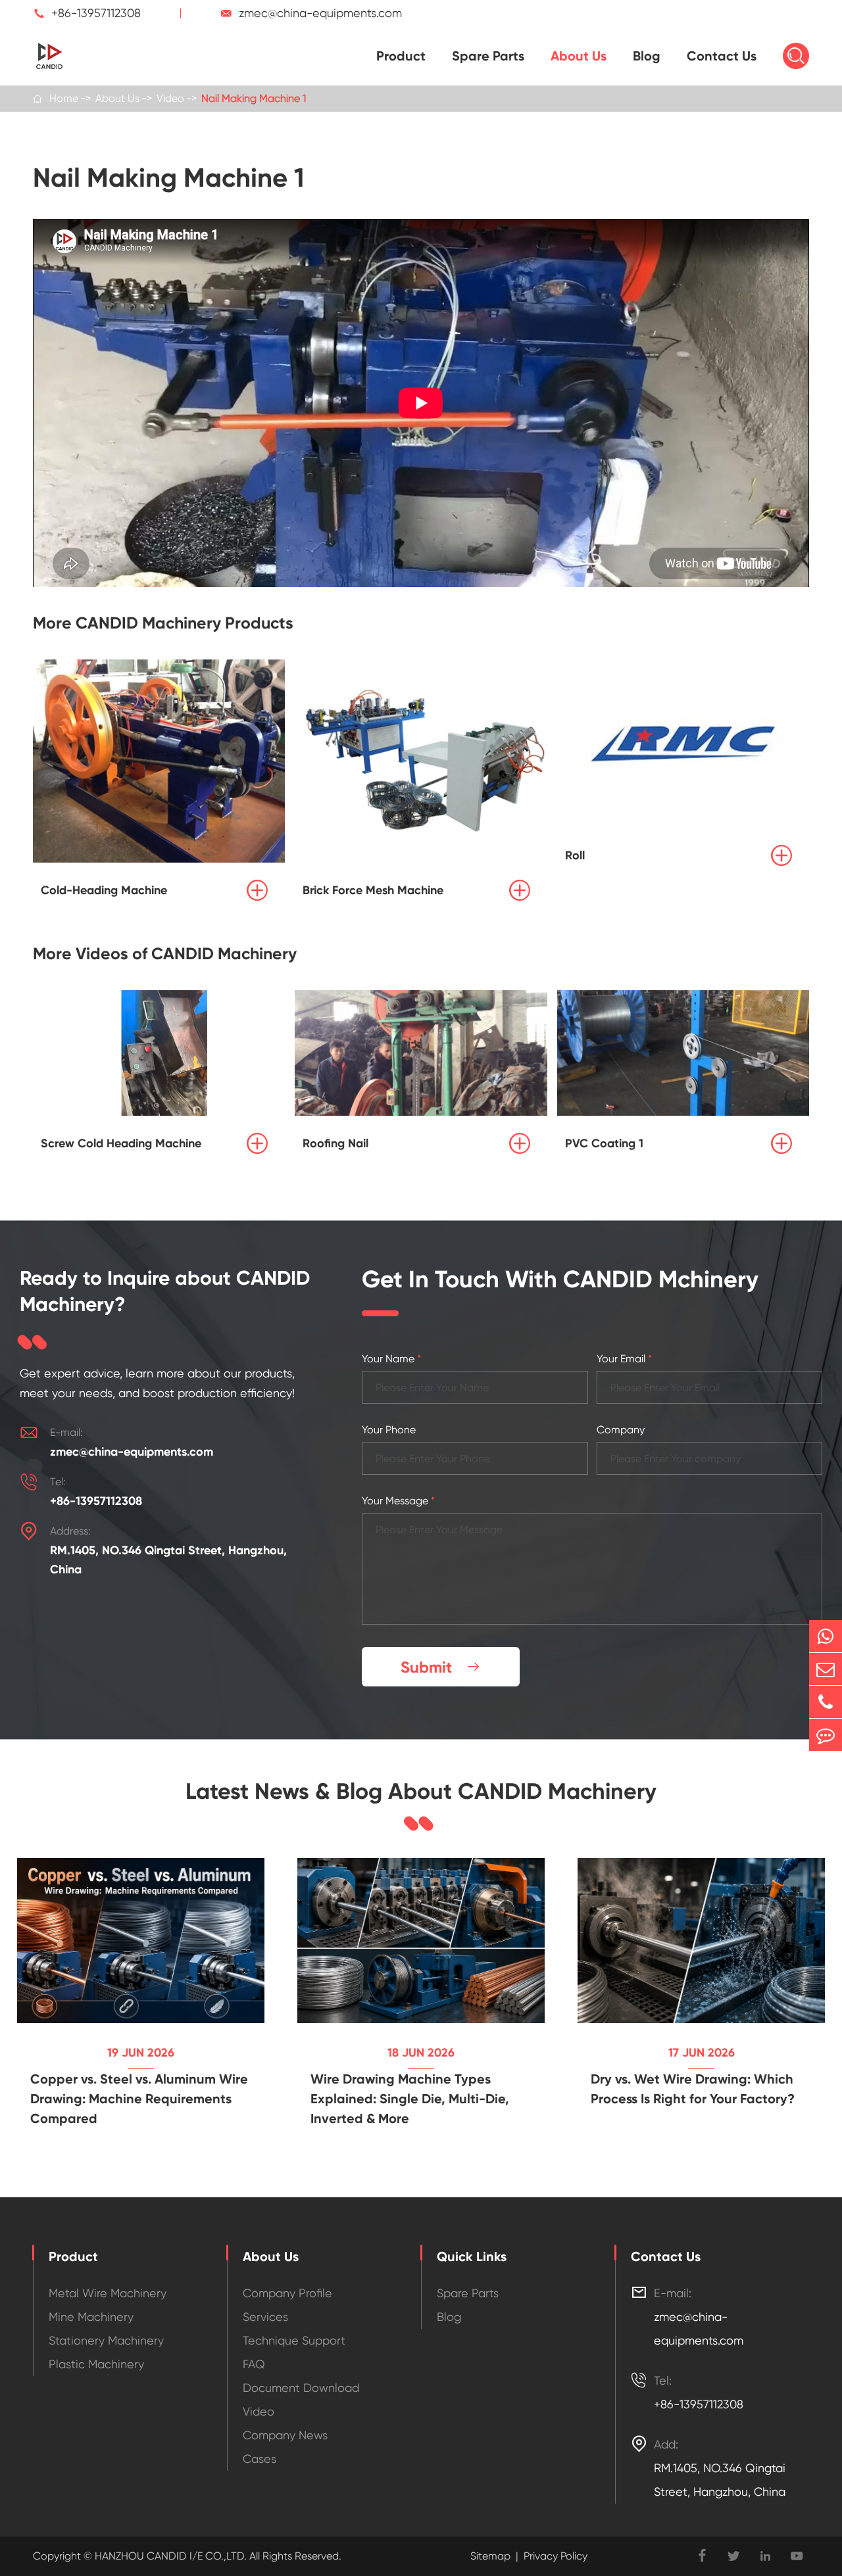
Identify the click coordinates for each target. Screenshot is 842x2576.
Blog (647, 56)
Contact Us (722, 56)
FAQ (254, 2364)
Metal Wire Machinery (108, 2293)
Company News (285, 2435)
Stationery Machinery (106, 2340)
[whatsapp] (826, 1636)
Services (265, 2317)
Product (401, 56)
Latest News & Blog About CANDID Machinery (421, 1792)
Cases (260, 2459)
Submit (441, 1667)
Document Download (301, 2388)
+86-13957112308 (96, 13)
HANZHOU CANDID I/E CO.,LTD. (169, 2556)
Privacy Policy (556, 2556)
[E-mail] (826, 1669)
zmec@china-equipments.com (320, 13)
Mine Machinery (91, 2317)
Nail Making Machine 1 (254, 98)
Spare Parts (488, 56)
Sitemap (490, 2556)
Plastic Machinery (96, 2364)
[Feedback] (826, 1735)
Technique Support (294, 2340)
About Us (579, 56)
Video (170, 98)
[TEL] (826, 1702)
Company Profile (287, 2293)
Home (64, 98)
